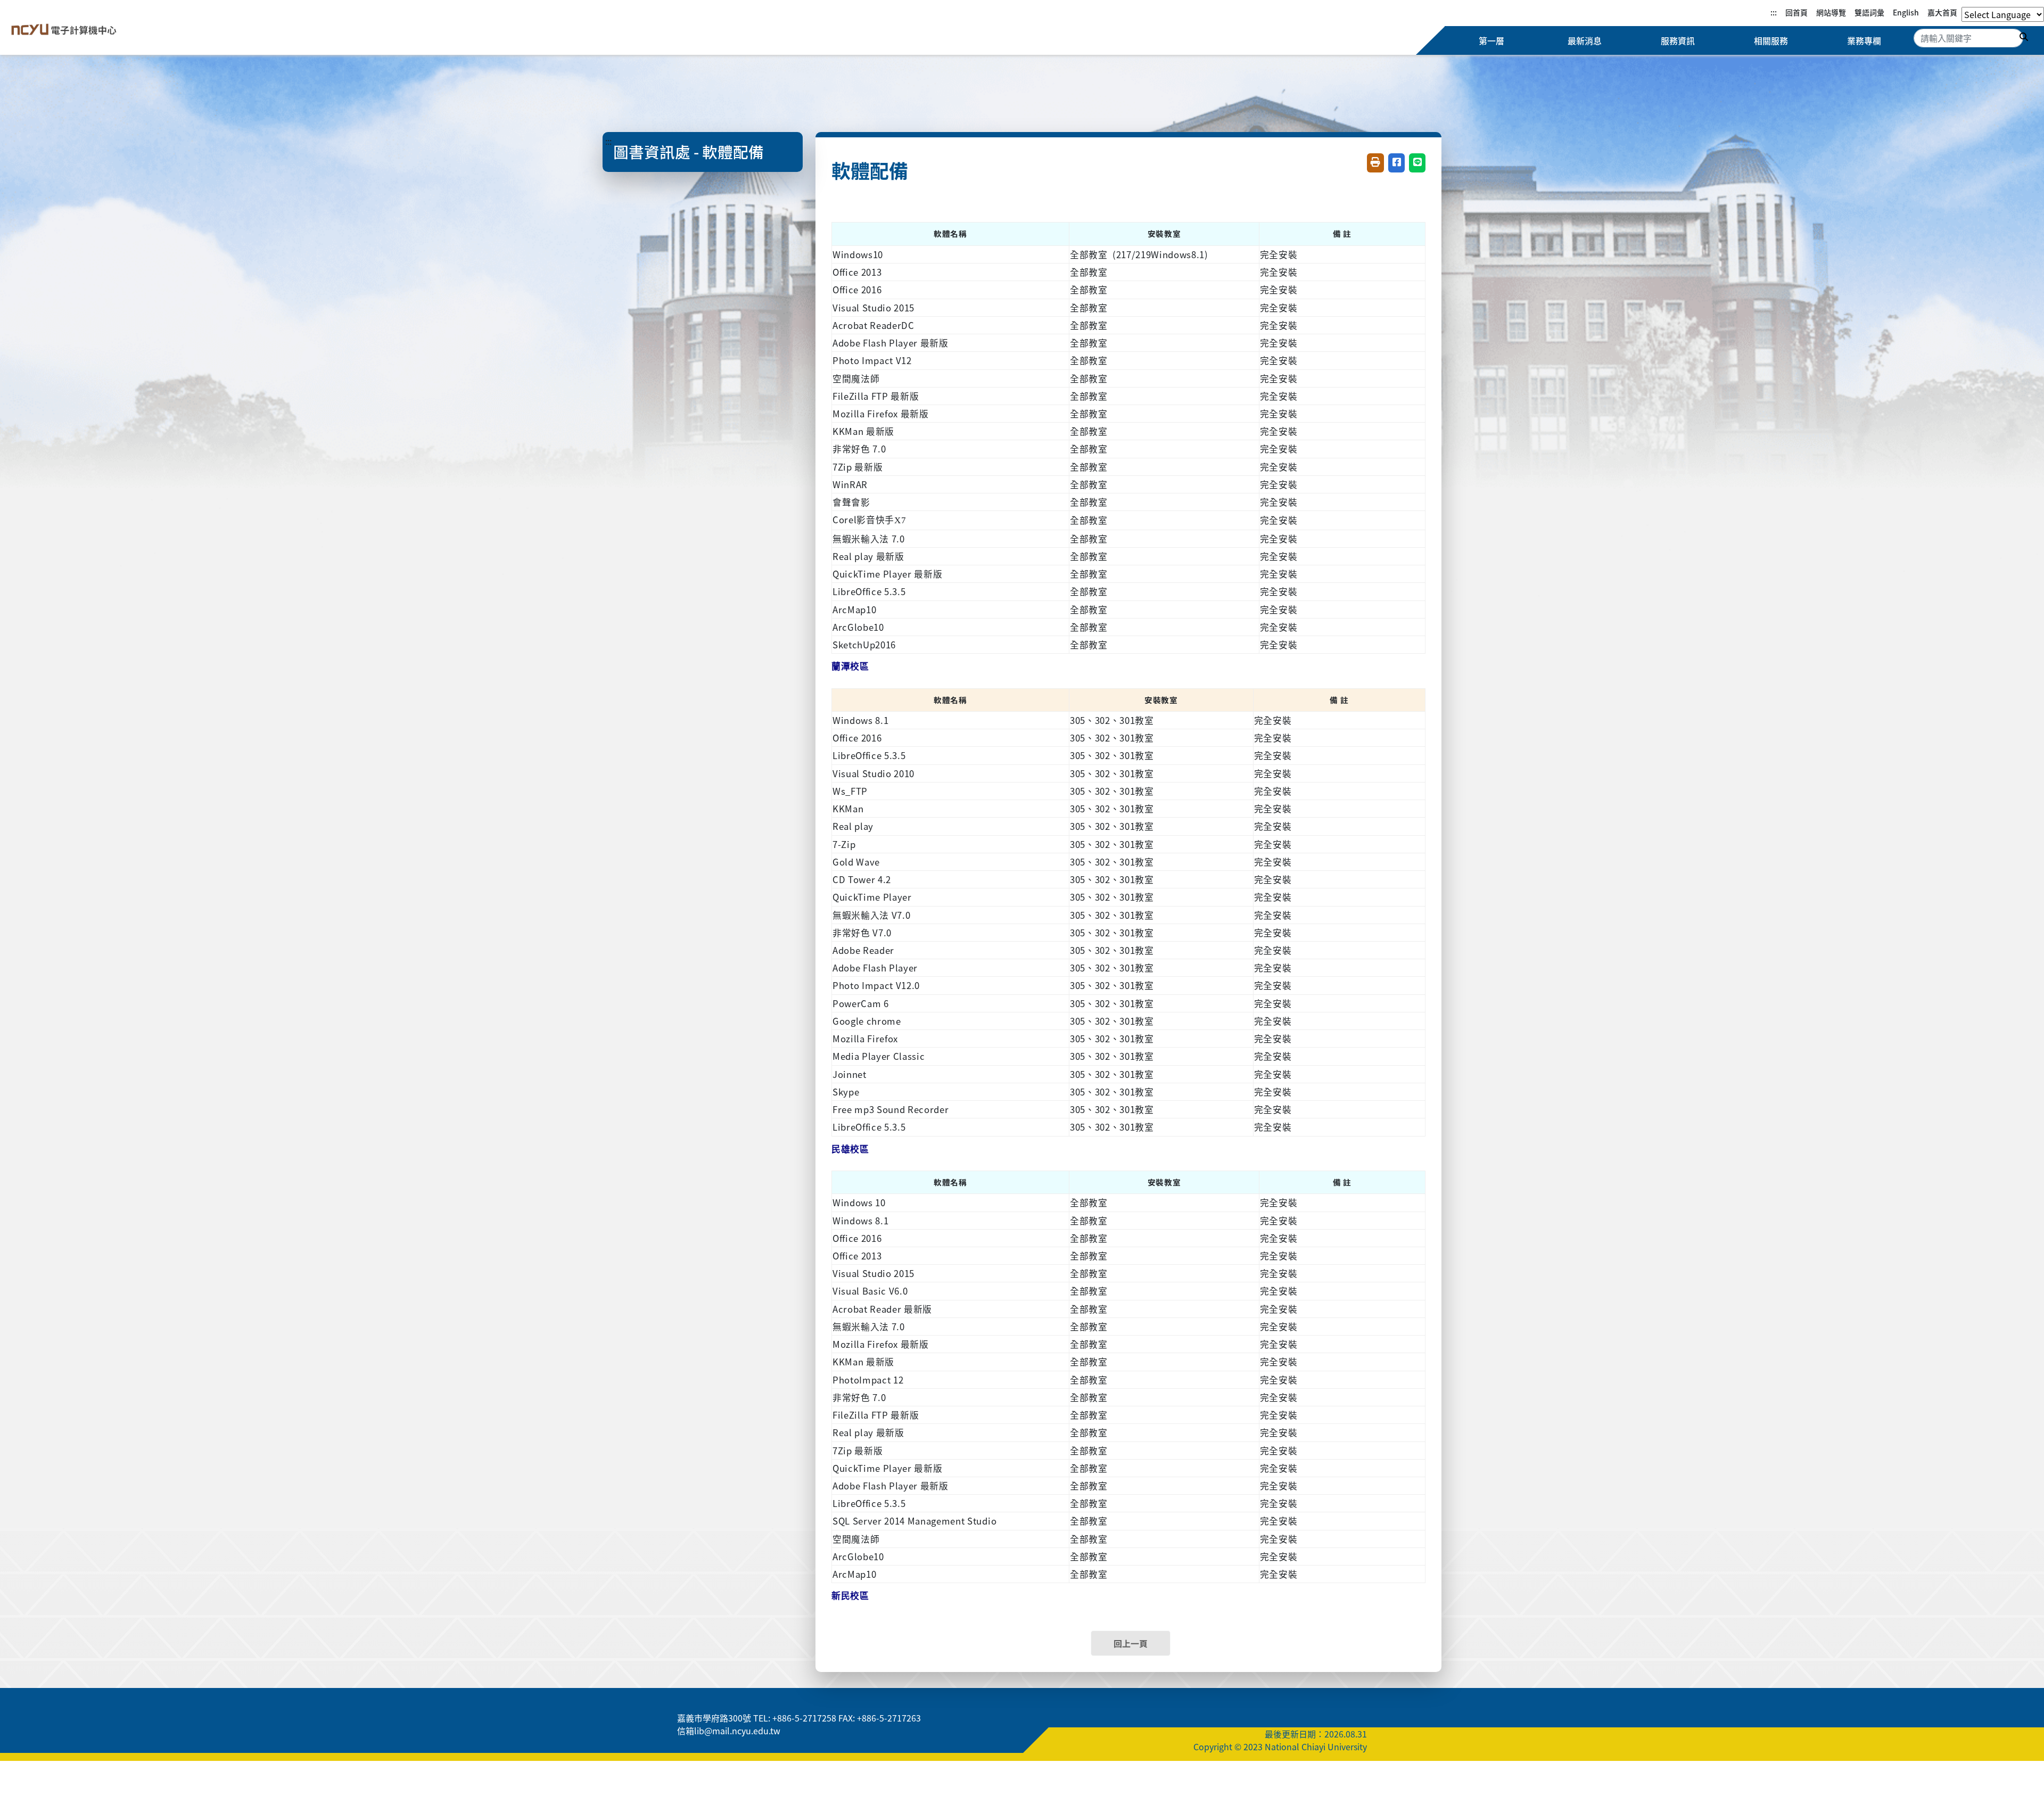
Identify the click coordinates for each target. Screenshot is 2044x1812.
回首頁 (1796, 12)
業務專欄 (1864, 40)
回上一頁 (1131, 1643)
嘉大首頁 (1942, 12)
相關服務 (1771, 40)
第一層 (1491, 40)
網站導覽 (1831, 12)
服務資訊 (1678, 40)
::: (1774, 12)
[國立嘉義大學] (63, 30)
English (1906, 12)
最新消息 (1585, 40)
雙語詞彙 (1869, 12)
